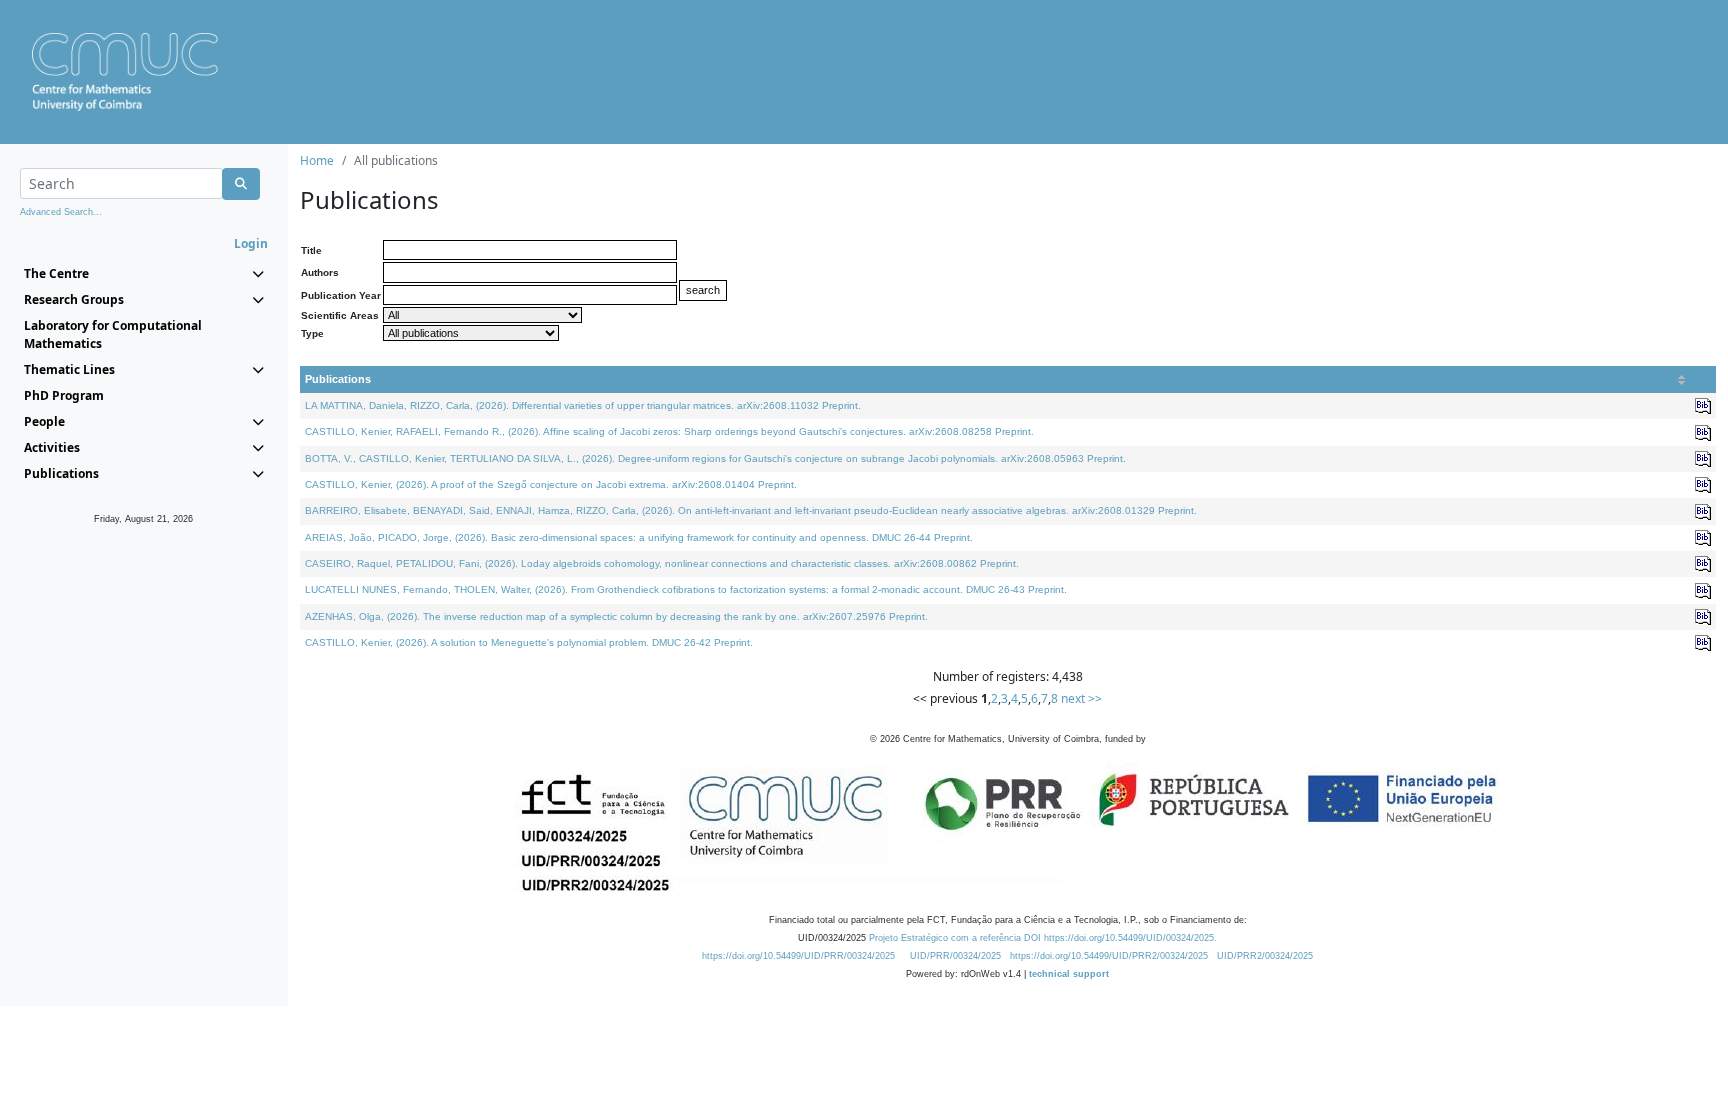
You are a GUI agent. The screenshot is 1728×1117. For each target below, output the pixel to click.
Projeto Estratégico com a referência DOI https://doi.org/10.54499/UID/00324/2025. (1043, 938)
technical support (1069, 974)
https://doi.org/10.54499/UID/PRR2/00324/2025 (1109, 956)
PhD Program (64, 395)
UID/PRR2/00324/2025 (1265, 956)
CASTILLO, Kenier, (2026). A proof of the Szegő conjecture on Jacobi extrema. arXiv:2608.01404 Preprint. (551, 484)
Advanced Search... (61, 212)
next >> (1081, 698)
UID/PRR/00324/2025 (955, 956)
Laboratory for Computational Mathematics (113, 334)
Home (317, 160)
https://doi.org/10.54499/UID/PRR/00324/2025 (798, 956)
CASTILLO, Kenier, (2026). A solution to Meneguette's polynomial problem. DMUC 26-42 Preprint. (529, 642)
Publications (338, 379)
